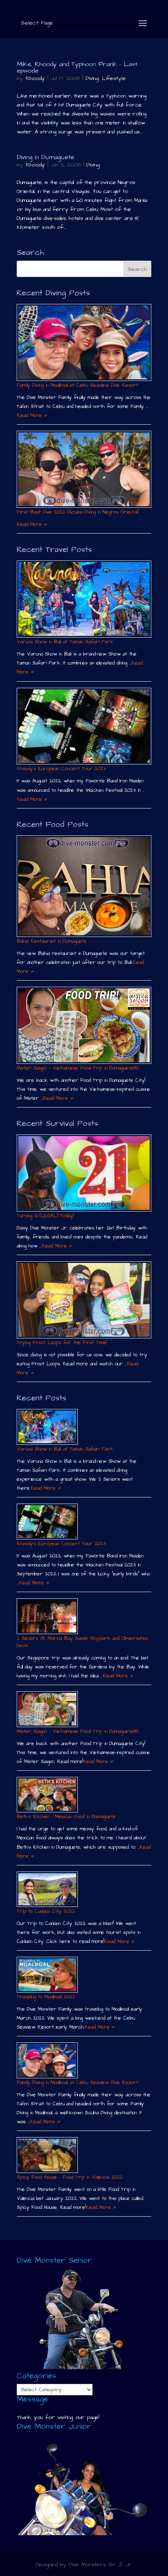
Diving (92, 78)
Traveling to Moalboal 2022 (46, 1997)
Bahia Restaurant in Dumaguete (52, 941)
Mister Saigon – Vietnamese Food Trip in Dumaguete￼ (77, 1068)
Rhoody (35, 78)
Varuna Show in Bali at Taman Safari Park (65, 642)
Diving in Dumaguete (45, 157)
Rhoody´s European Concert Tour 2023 (61, 769)
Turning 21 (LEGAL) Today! (45, 1216)
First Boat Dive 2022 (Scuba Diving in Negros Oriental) (78, 512)
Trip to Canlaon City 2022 (46, 1911)
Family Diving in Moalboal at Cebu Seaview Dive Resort (77, 385)
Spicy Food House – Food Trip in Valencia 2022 (70, 2177)
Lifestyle (114, 78)
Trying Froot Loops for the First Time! (62, 1343)
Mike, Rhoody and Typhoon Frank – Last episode (77, 67)
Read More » (32, 415)
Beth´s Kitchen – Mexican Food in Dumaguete (66, 1817)
